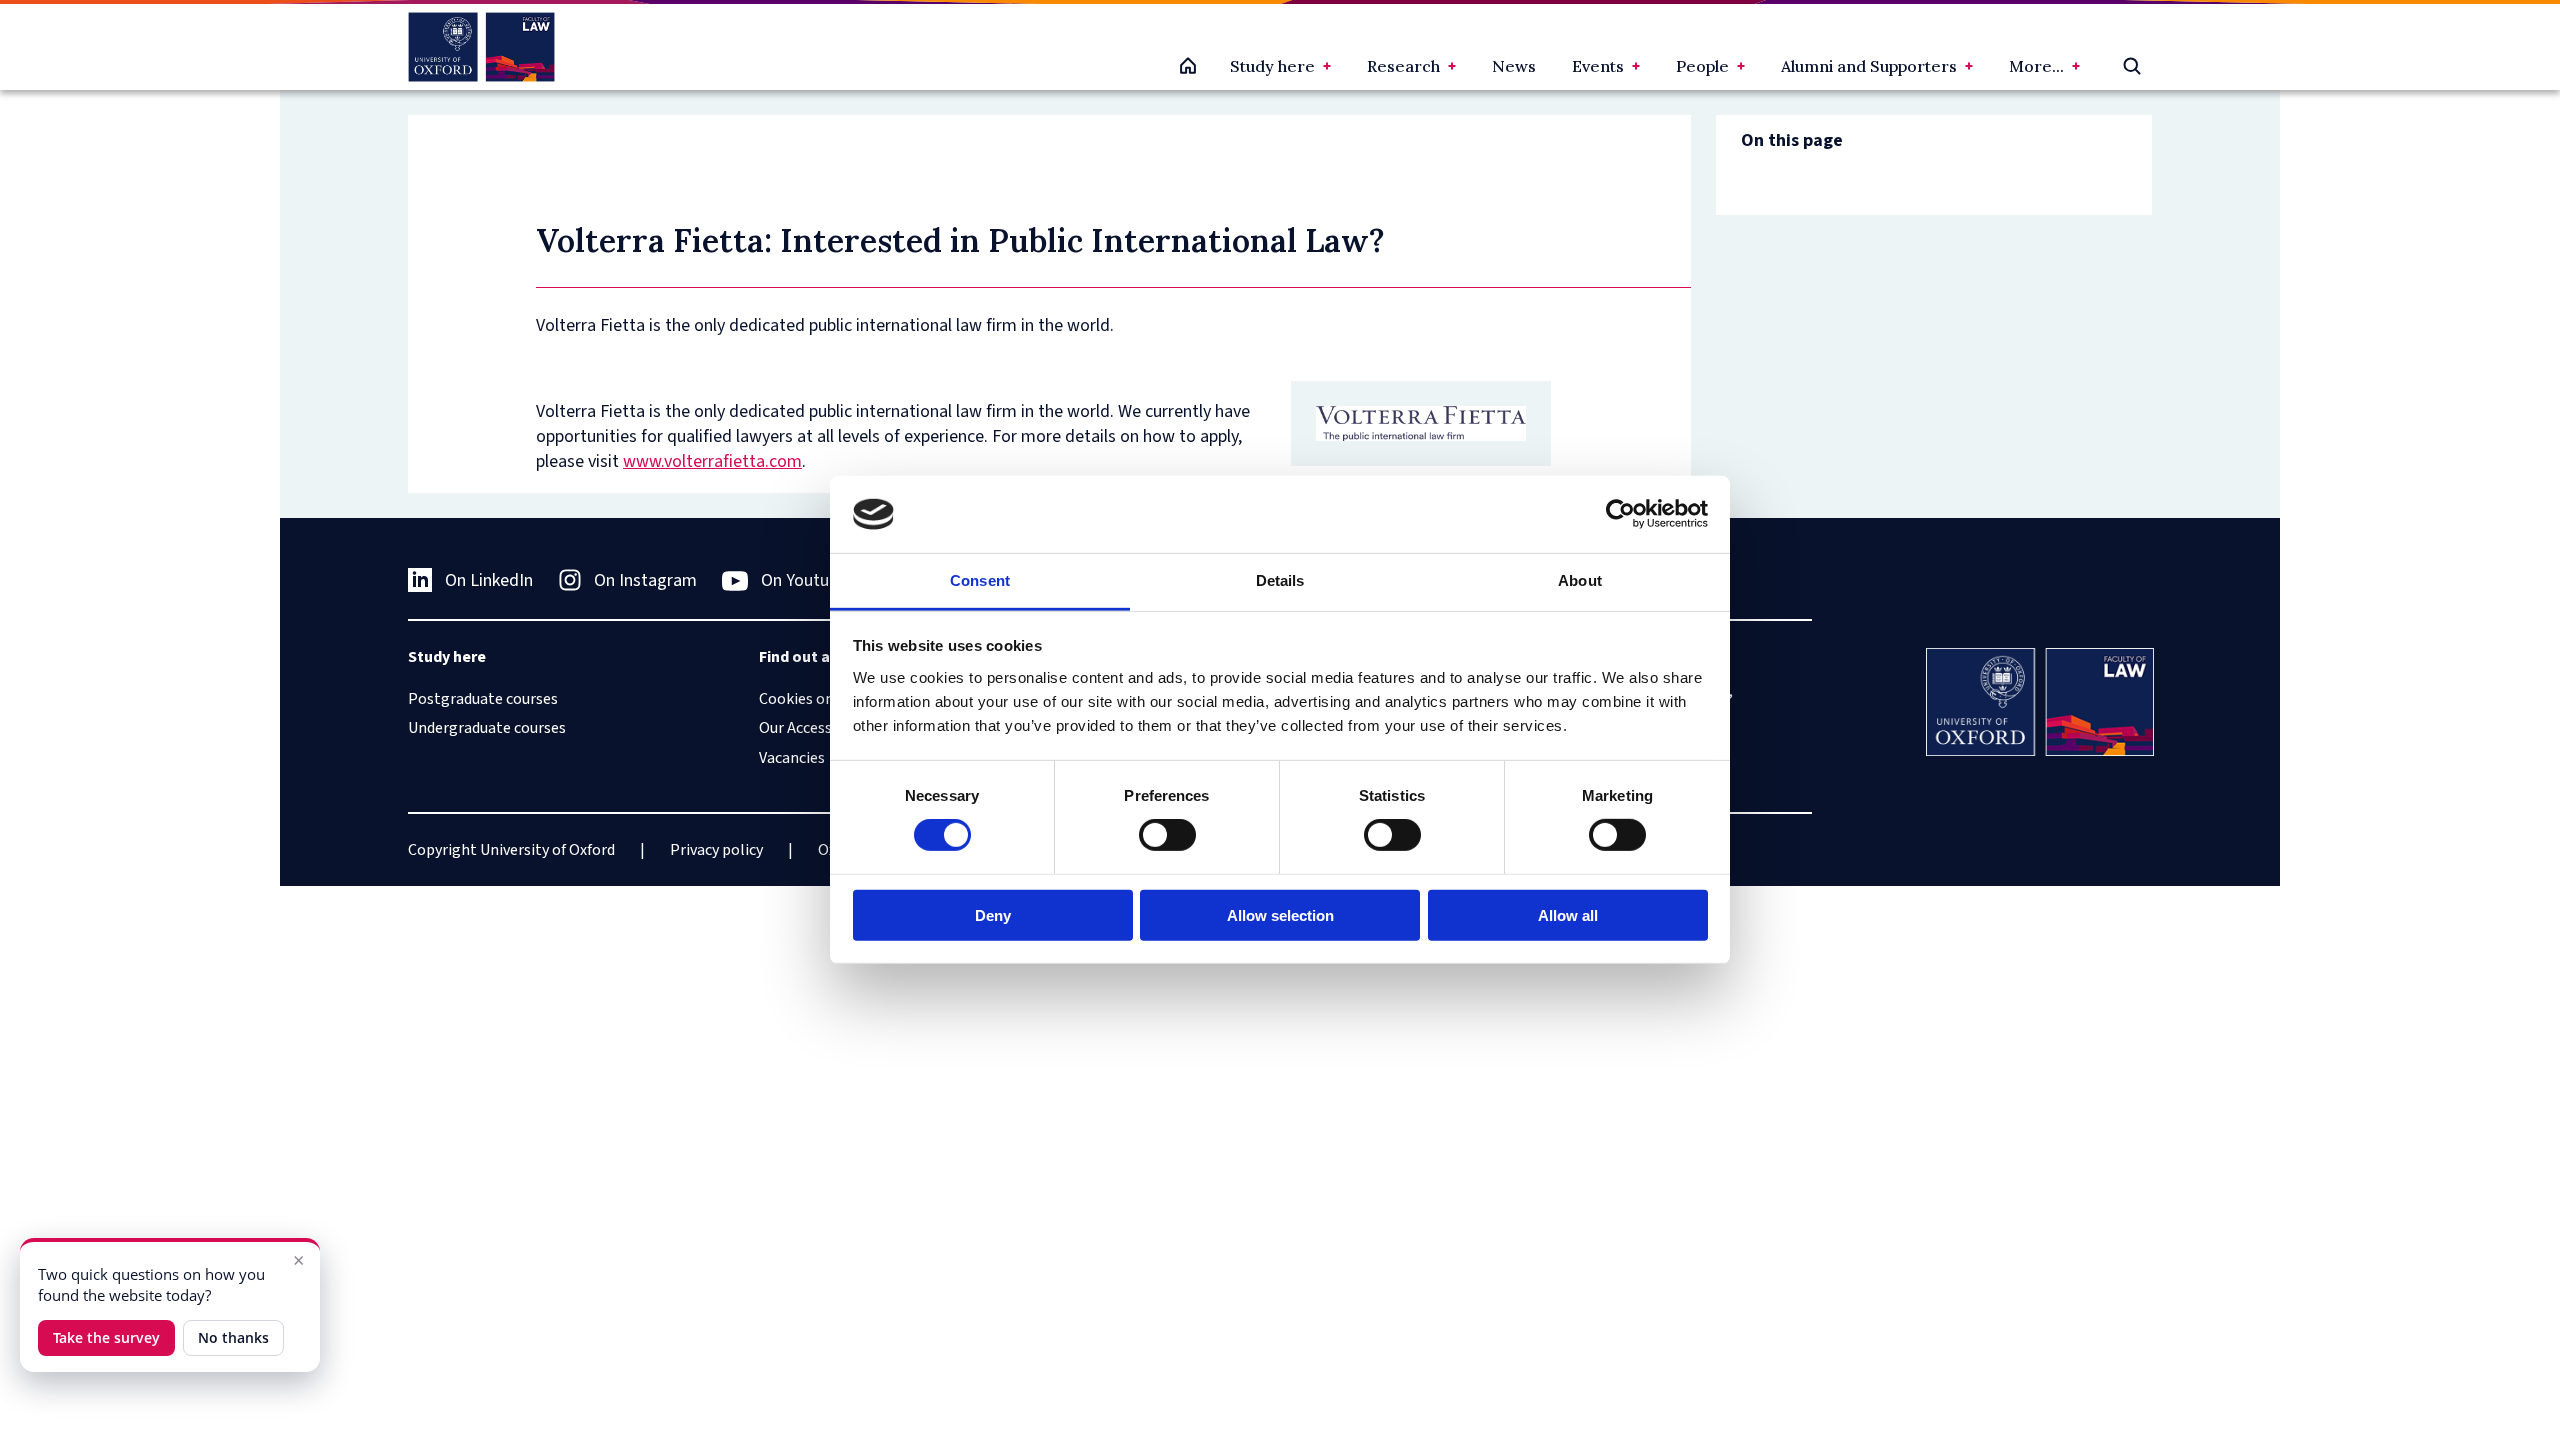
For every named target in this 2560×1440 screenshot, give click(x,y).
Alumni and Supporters (1869, 66)
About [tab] (1580, 580)
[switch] (1167, 835)
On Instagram (645, 580)
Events (1598, 66)
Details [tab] (1280, 580)
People (1702, 66)
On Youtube (804, 580)
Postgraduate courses (483, 699)
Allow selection (1280, 914)
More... (2036, 66)
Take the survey (106, 1337)
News (1514, 66)
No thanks (233, 1337)
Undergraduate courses (487, 728)
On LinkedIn (489, 580)
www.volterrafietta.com (712, 461)
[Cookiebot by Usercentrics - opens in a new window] (1620, 514)
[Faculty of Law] (481, 47)
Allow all (1568, 914)
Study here (1272, 66)
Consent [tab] (980, 580)
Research (1403, 66)
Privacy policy (716, 850)
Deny (993, 914)
